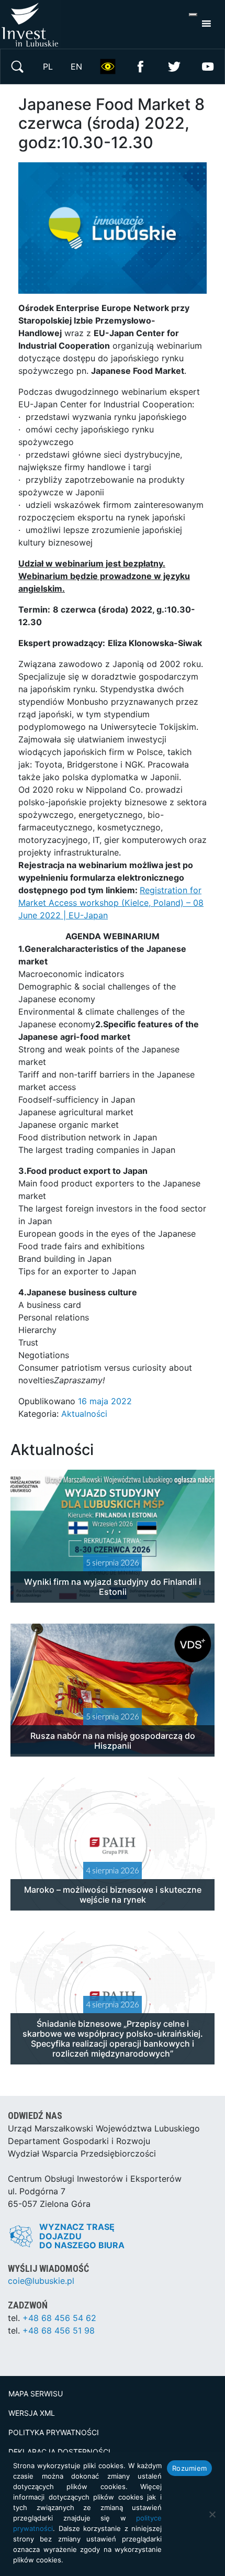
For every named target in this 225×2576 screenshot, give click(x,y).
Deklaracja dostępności (59, 2452)
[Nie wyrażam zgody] (212, 2514)
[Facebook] (141, 65)
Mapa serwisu (36, 2394)
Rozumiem (189, 2468)
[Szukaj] (17, 65)
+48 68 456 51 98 (59, 2330)
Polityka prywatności (54, 2432)
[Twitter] (174, 65)
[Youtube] (208, 65)
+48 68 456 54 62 (59, 2318)
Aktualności (84, 1414)
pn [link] (81, 371)
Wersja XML (32, 2413)
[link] (81, 371)
